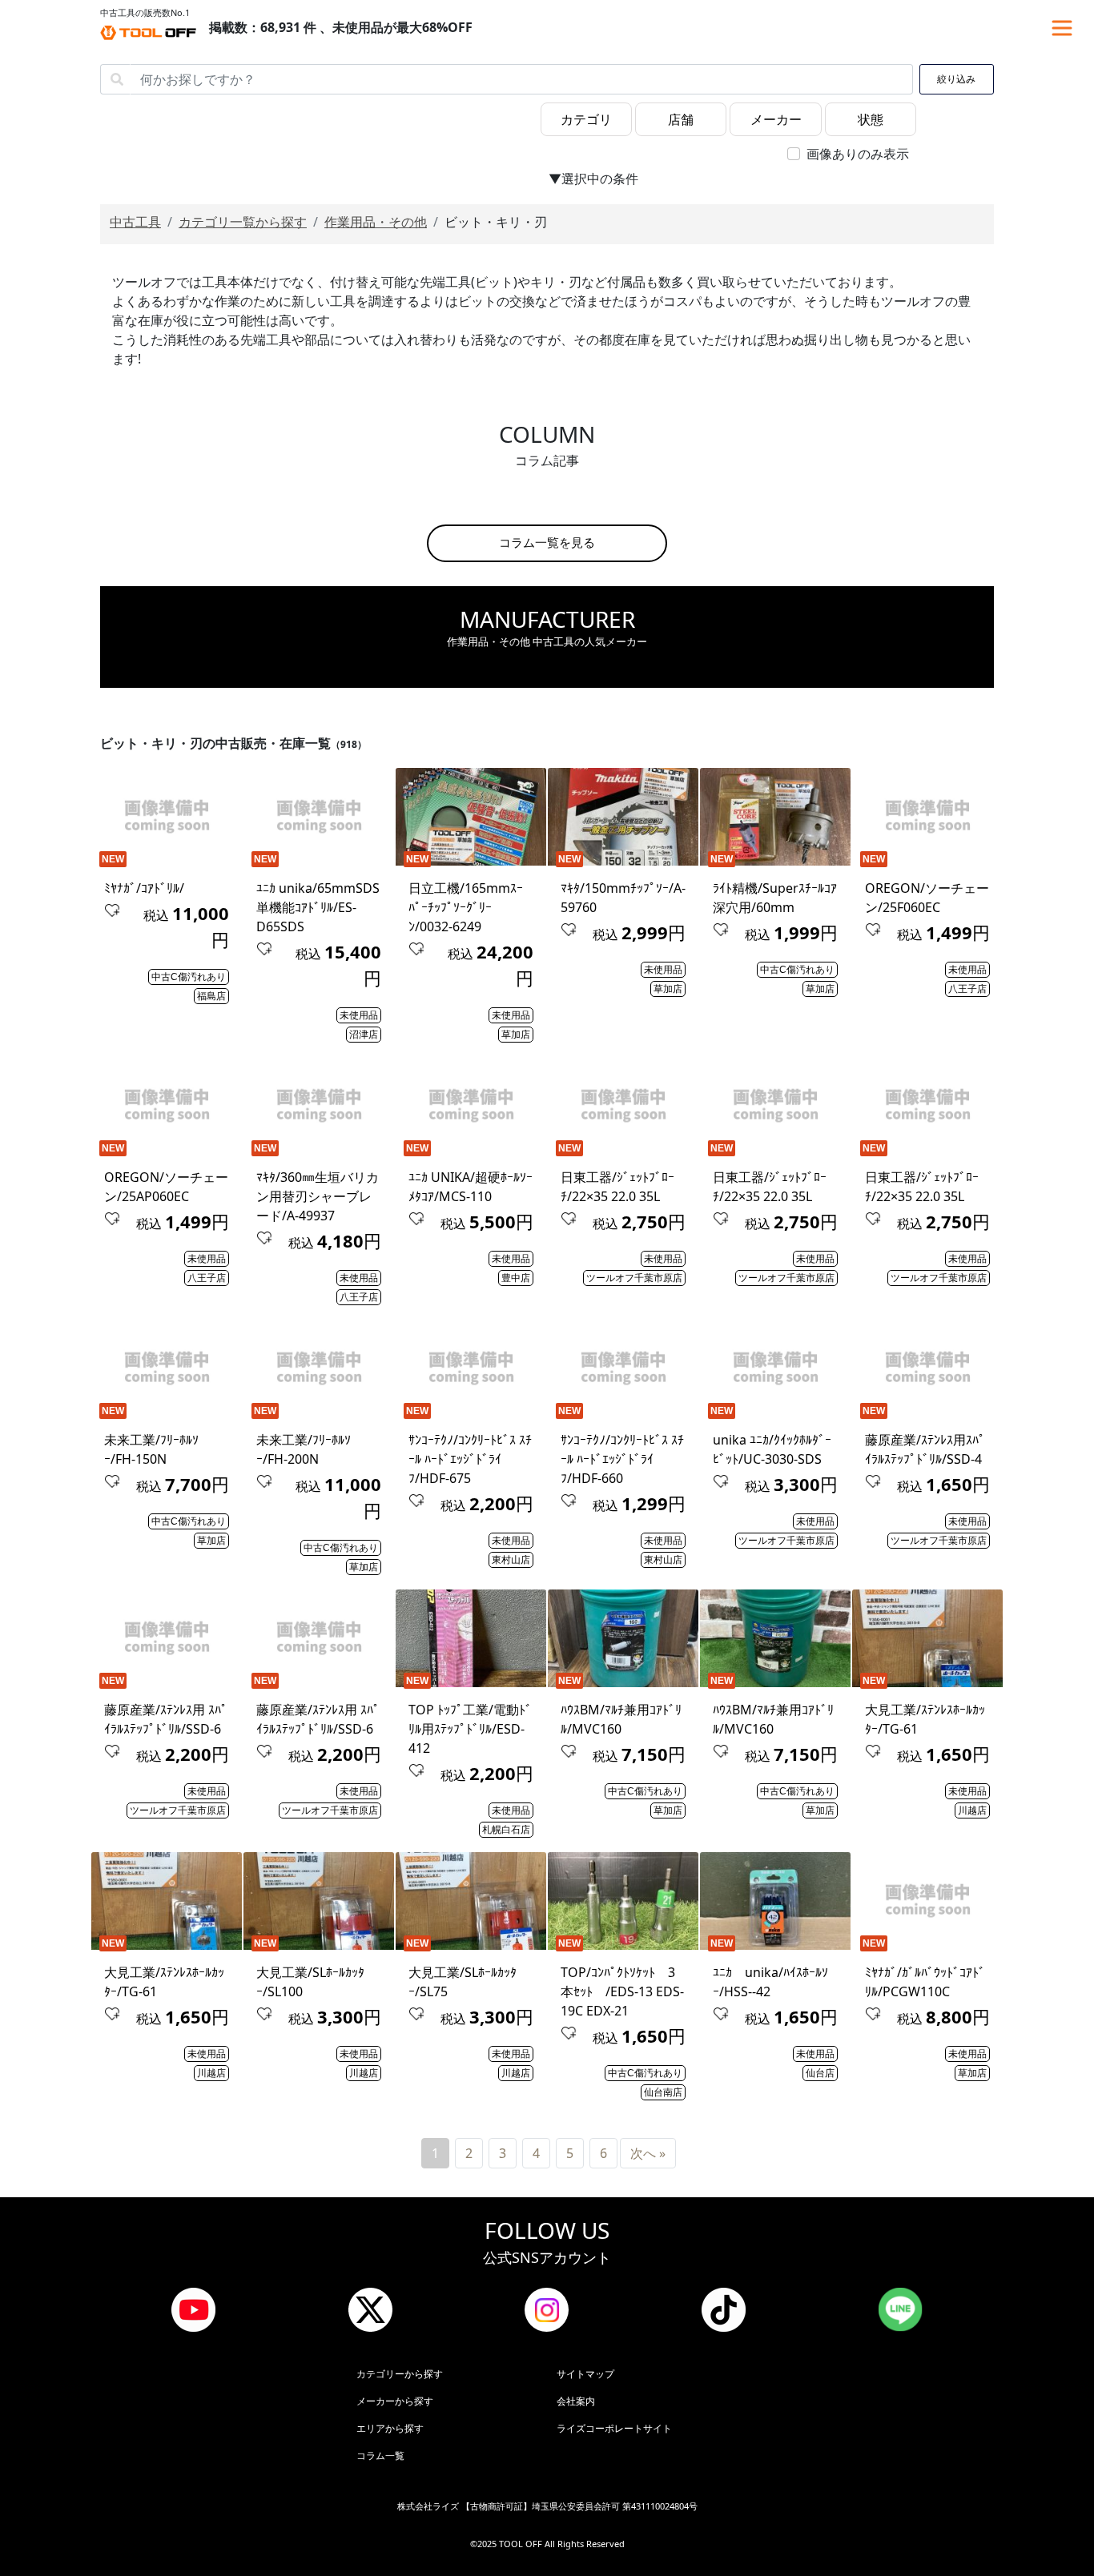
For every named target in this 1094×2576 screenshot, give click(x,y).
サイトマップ (585, 2374)
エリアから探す (390, 2428)
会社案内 (576, 2401)
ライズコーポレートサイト (614, 2428)
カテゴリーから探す (400, 2374)
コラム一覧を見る (547, 543)
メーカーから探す (395, 2401)
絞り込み (956, 79)
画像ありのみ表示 (858, 154)
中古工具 (135, 222)
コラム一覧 (380, 2455)
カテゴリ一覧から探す (243, 222)
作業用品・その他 (376, 222)
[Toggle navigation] (1062, 28)
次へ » (648, 2153)
